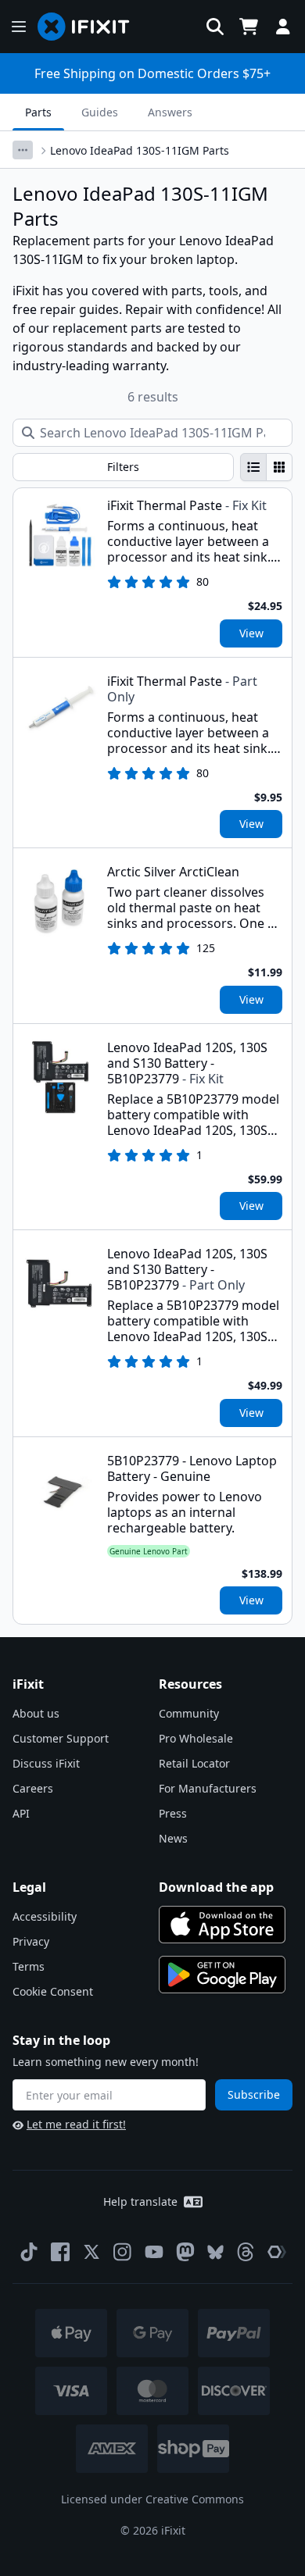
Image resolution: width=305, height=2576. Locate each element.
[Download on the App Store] (222, 1925)
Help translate (140, 2201)
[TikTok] (29, 2252)
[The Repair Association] (277, 2252)
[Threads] (246, 2252)
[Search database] (215, 27)
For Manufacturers (208, 1788)
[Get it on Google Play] (222, 1975)
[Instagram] (123, 2252)
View (251, 633)
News (173, 1838)
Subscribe (254, 2094)
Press (173, 1813)
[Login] (283, 27)
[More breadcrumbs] (23, 150)
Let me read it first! (76, 2124)
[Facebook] (60, 2252)
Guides (100, 112)
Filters (123, 467)
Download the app (216, 1887)
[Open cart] (249, 27)
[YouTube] (154, 2252)
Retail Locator (194, 1763)
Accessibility (45, 1916)
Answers (170, 112)
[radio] (253, 467)
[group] (266, 467)
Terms (29, 1966)
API (21, 1813)
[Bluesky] (215, 2252)
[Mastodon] (185, 2252)
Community (189, 1713)
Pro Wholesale (196, 1738)
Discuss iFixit (46, 1763)
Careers (33, 1788)
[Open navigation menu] (19, 27)
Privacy (31, 1941)
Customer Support (61, 1738)
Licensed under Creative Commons (152, 2499)
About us (36, 1713)
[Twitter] (91, 2252)
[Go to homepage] (90, 27)
